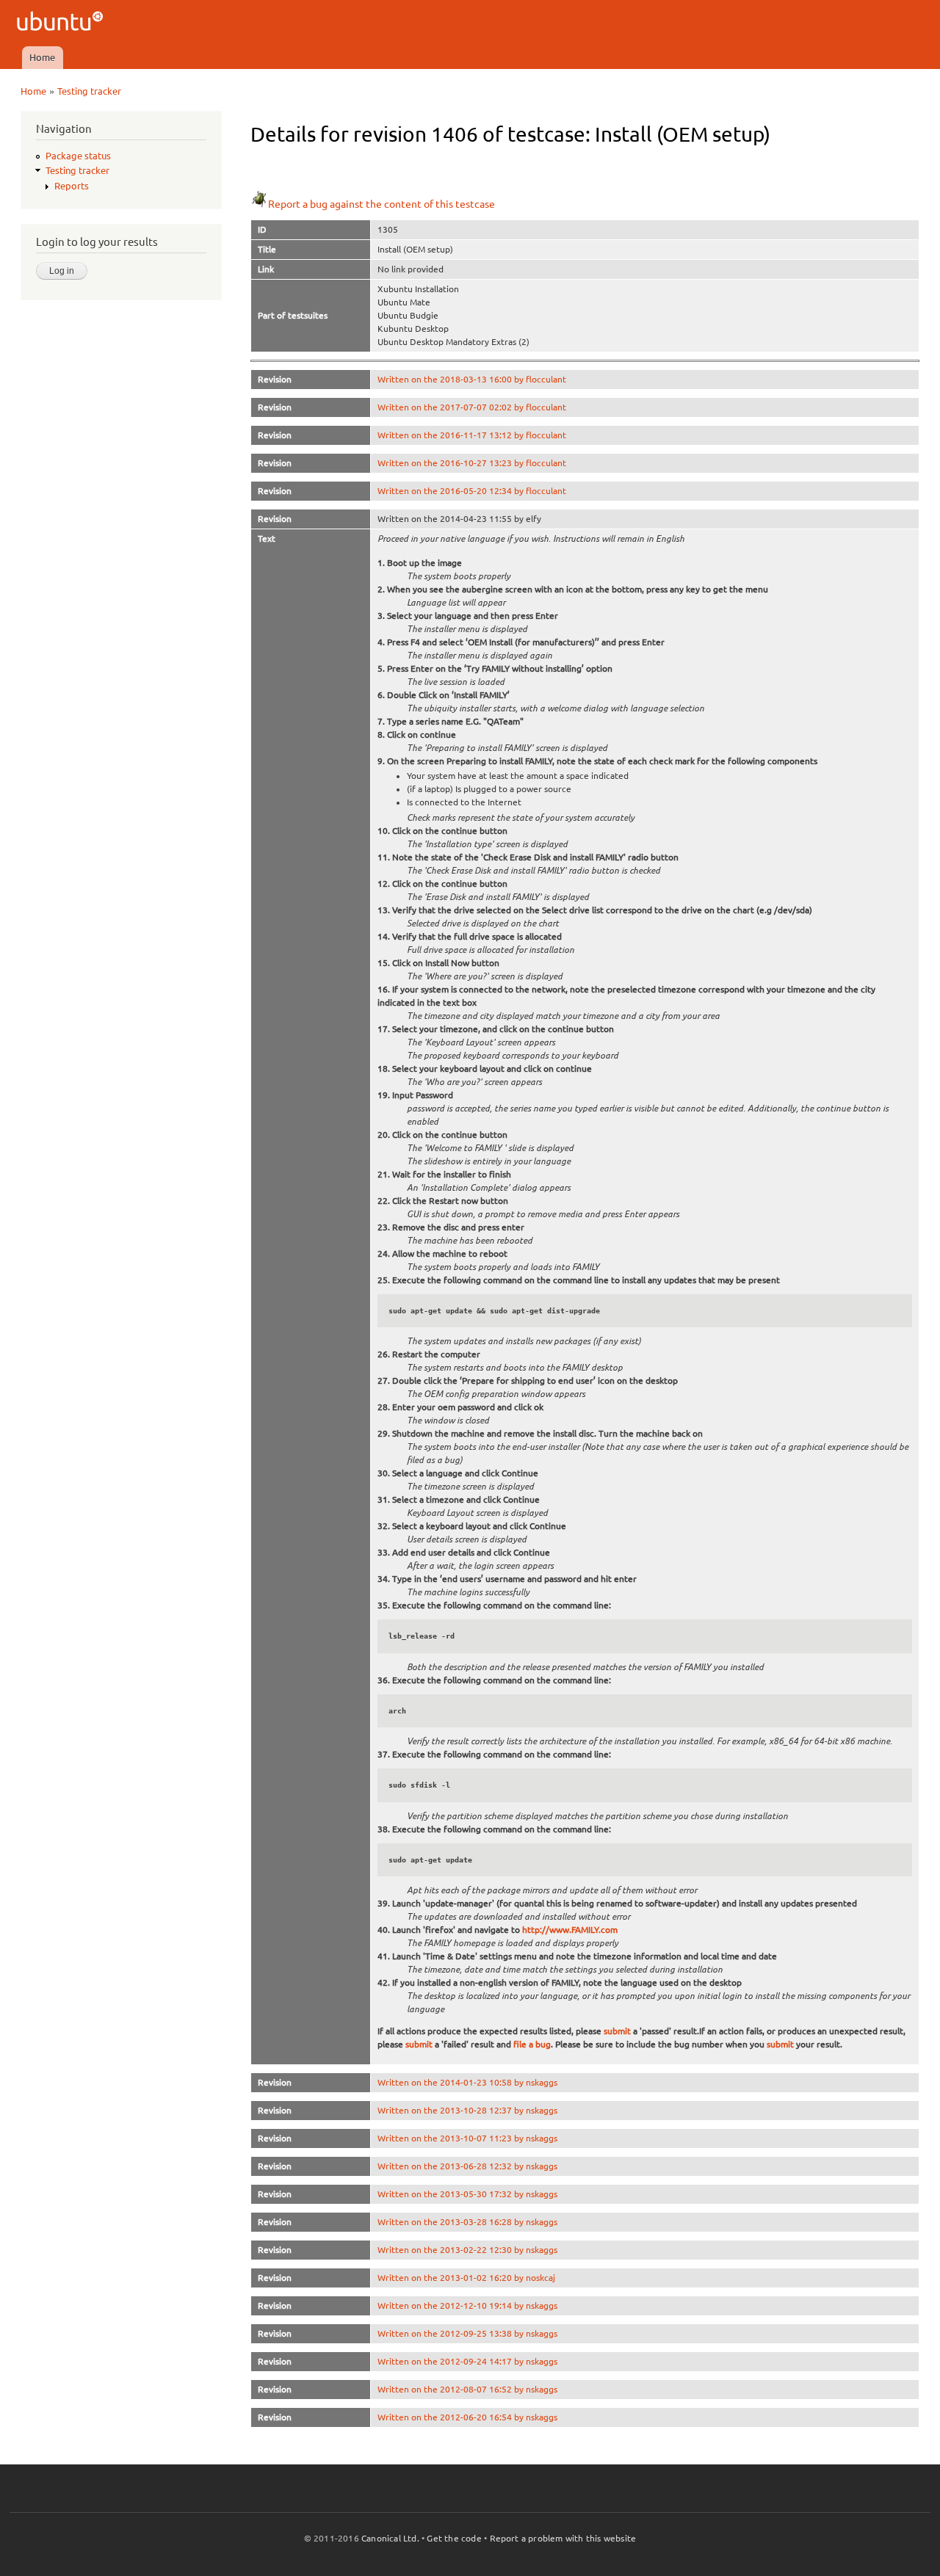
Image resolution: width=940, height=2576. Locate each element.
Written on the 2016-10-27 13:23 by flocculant (472, 463)
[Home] (62, 23)
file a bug (532, 2044)
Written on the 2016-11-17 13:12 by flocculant (472, 435)
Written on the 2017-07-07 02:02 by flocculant (472, 407)
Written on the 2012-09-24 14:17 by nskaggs (467, 2361)
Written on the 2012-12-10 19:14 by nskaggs (467, 2305)
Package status (78, 156)
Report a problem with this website (563, 2538)
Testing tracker (89, 91)
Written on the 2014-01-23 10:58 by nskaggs (467, 2082)
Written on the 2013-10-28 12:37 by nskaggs (467, 2110)
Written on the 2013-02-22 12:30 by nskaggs (467, 2250)
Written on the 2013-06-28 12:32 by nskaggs (467, 2166)
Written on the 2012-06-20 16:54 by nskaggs (467, 2417)
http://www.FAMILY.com (570, 1930)
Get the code (454, 2538)
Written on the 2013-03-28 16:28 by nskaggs (467, 2222)
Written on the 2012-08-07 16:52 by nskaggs (467, 2389)
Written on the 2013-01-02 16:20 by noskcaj (466, 2278)
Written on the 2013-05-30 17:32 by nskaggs (467, 2194)
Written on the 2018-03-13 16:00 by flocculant (472, 379)
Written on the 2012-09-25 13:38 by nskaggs (467, 2333)
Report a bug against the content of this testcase (382, 204)
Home (42, 57)
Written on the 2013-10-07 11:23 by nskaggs (467, 2138)
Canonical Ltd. (390, 2538)
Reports (72, 186)
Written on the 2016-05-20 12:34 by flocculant (472, 491)
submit (617, 2031)
